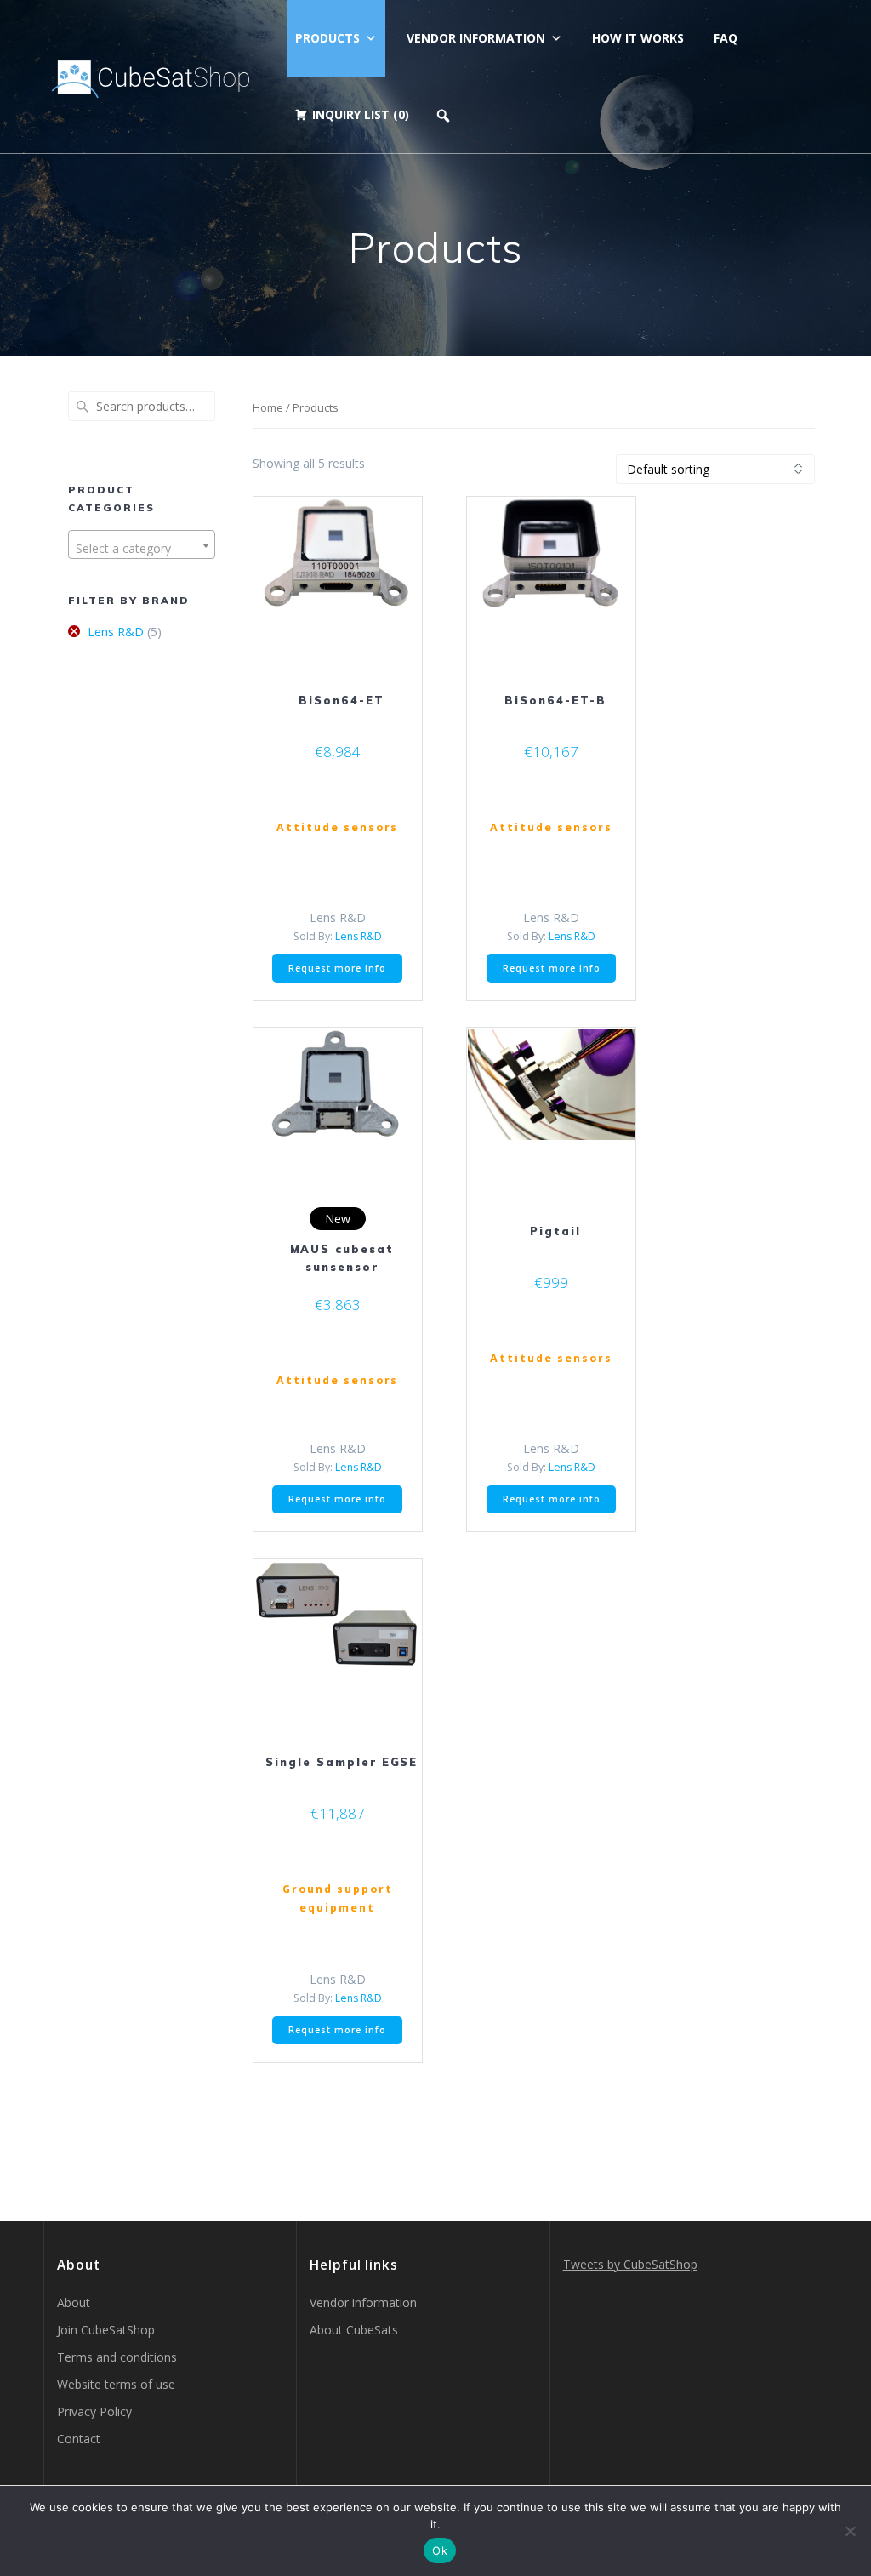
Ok (440, 2550)
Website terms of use (116, 2384)
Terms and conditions (117, 2357)
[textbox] (141, 549)
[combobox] (141, 544)
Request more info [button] (337, 968)
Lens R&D (116, 632)
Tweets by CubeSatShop (630, 2264)
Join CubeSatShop (106, 2330)
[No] (850, 2531)
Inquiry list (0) (361, 114)
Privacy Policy (94, 2411)
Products (327, 38)
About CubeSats (354, 2330)
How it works (638, 38)
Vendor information (476, 38)
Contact (79, 2439)
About (74, 2302)
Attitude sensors (337, 827)
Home (268, 407)
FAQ (726, 38)
